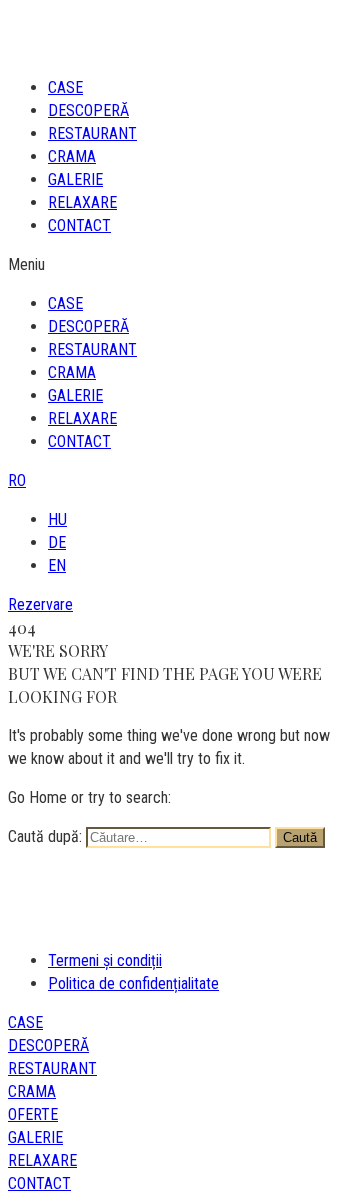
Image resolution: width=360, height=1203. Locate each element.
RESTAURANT (92, 133)
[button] (180, 264)
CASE (65, 87)
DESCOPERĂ (88, 110)
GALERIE (75, 179)
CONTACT (79, 225)
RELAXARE (82, 202)
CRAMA (72, 156)
